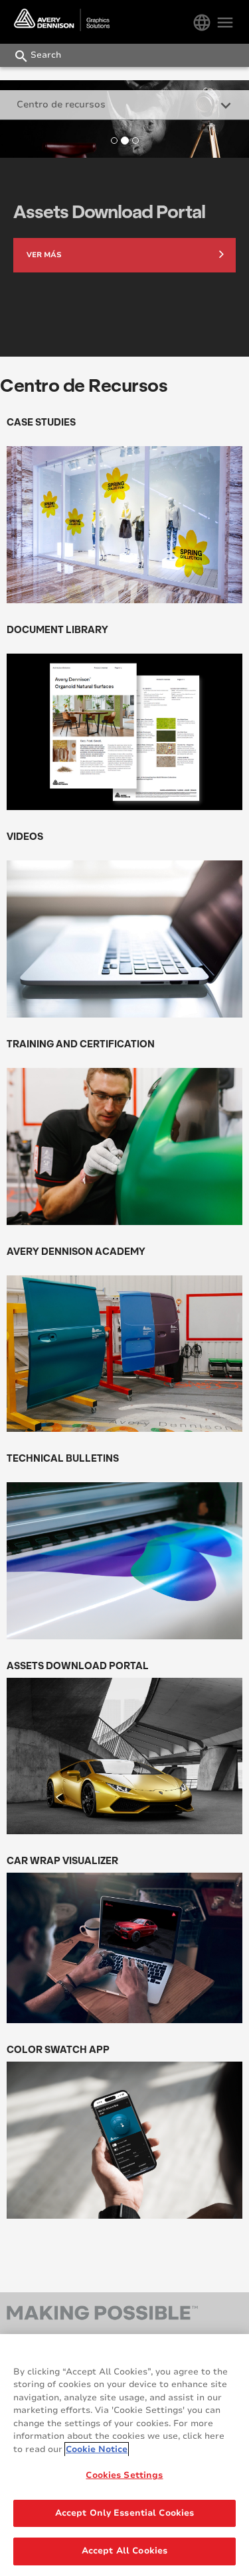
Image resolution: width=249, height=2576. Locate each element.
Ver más (44, 255)
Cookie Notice (97, 2449)
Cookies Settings (124, 2475)
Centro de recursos (61, 104)
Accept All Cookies (124, 2551)
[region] (124, 2455)
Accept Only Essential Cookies (125, 2513)
